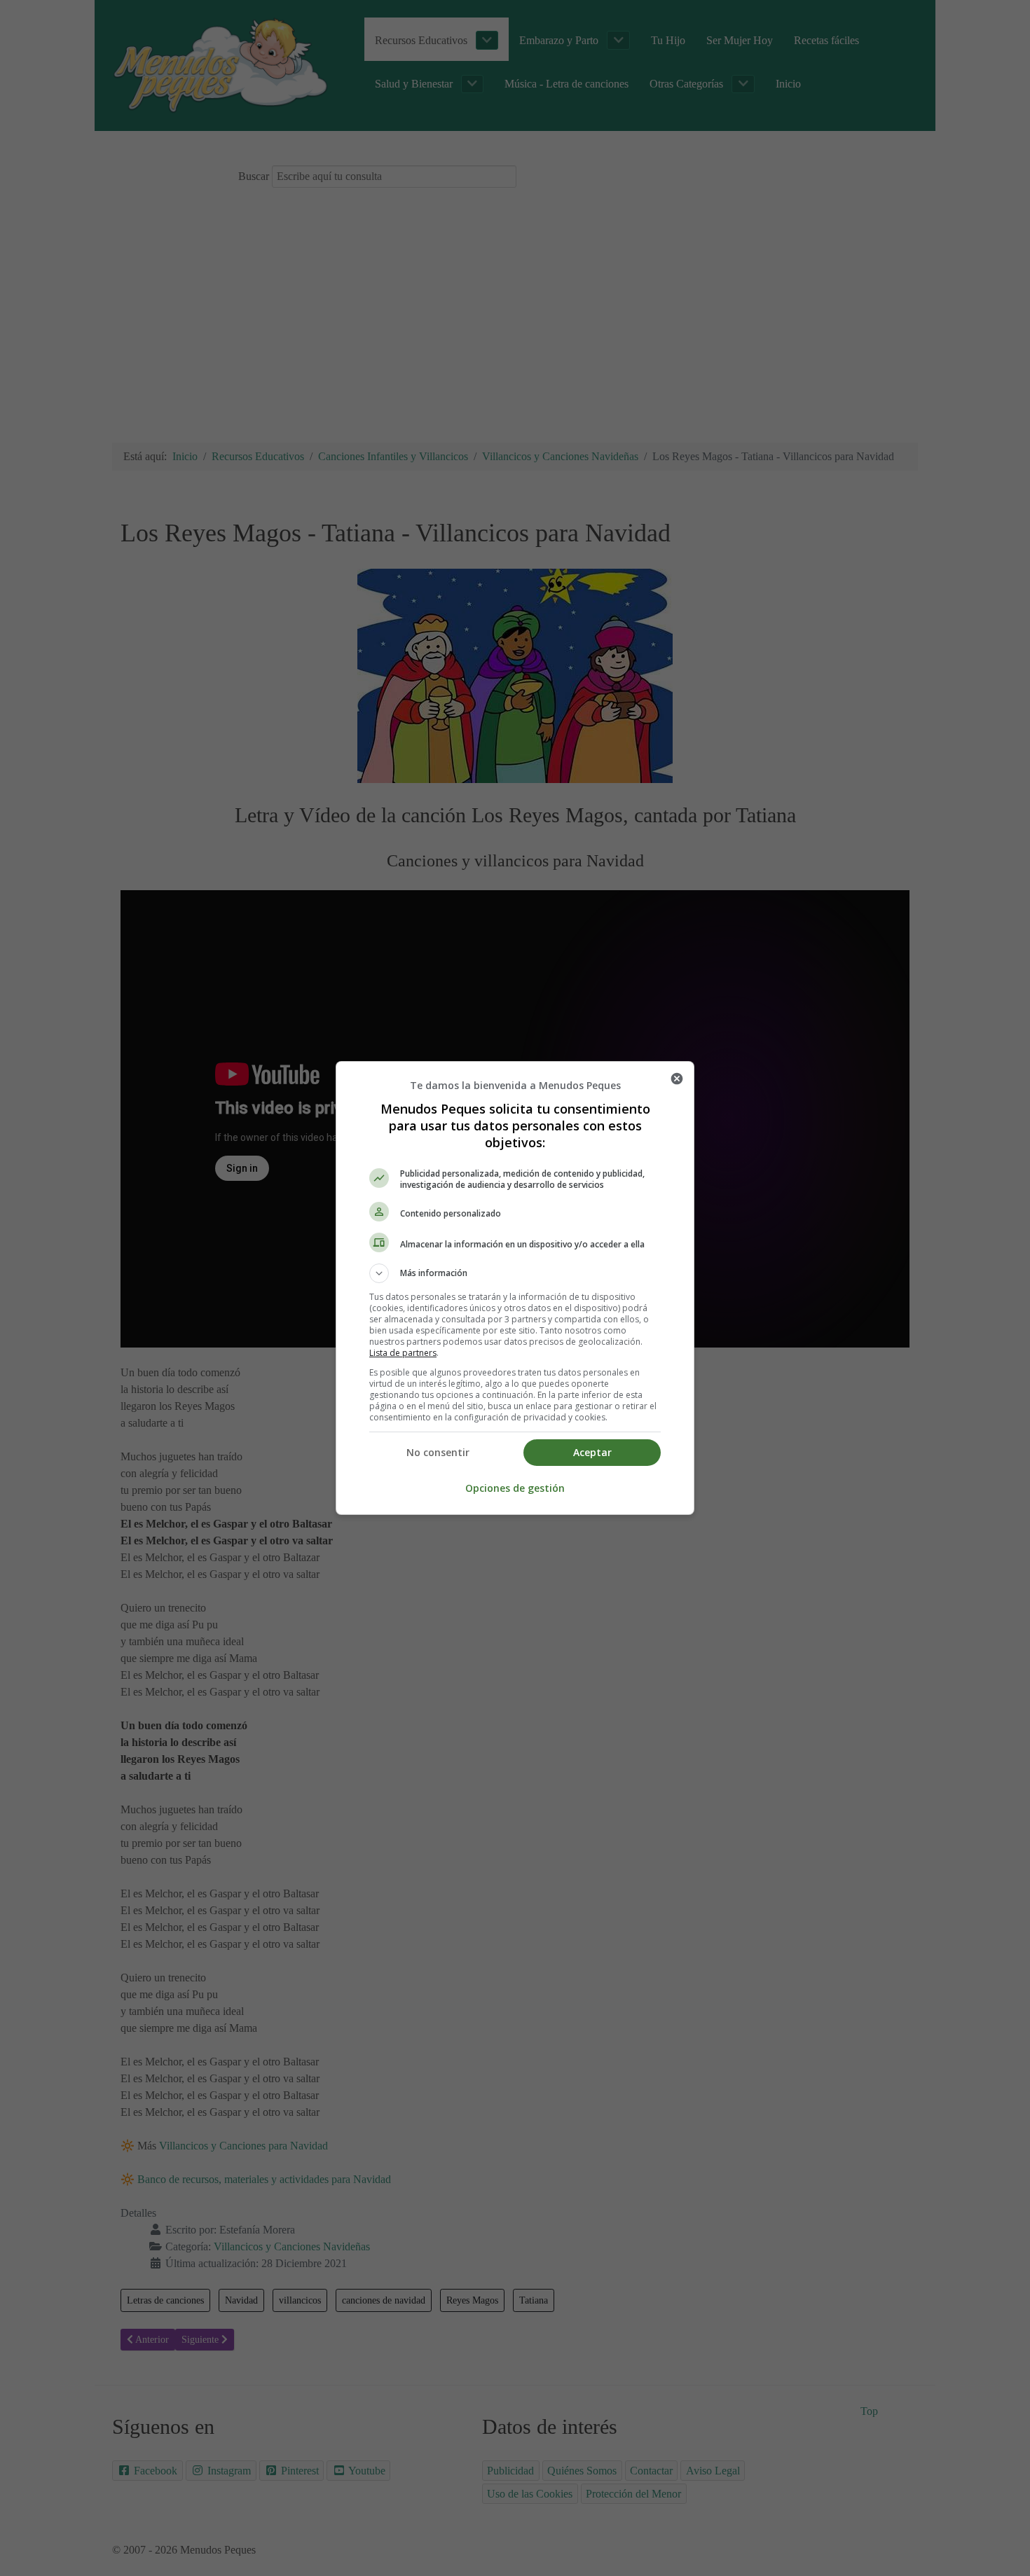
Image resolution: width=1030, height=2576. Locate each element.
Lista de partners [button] (403, 1353)
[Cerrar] (677, 1079)
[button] (515, 1273)
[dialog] (515, 1288)
